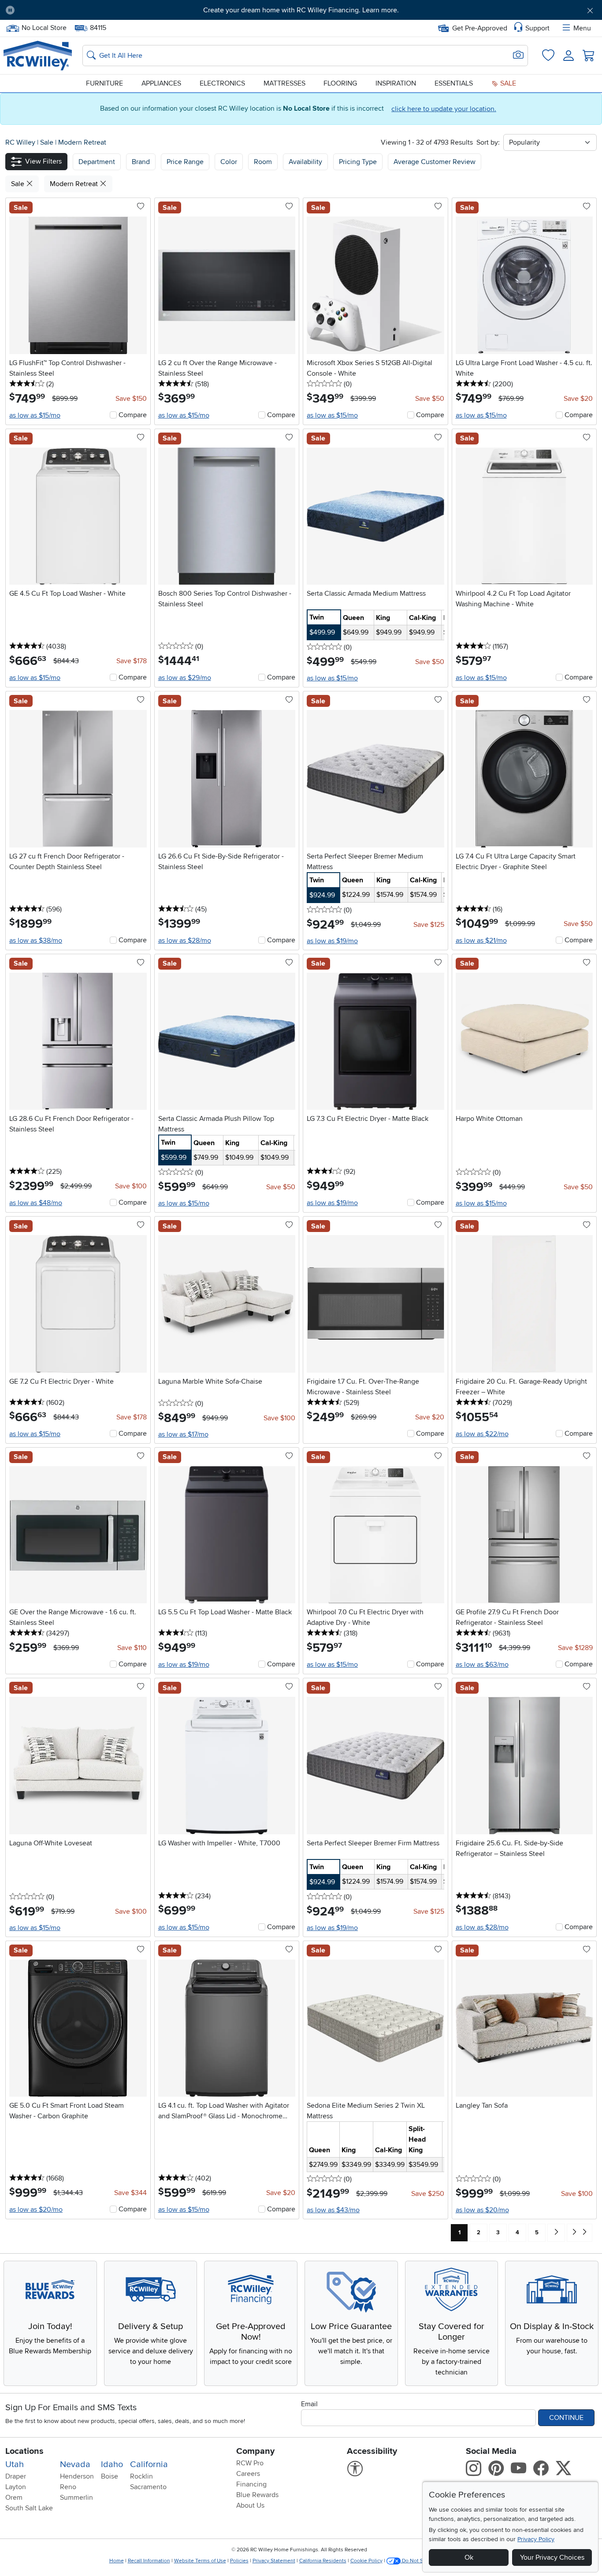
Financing (251, 2484)
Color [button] (229, 162)
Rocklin (141, 2476)
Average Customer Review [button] (435, 162)
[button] (68, 10)
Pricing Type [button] (358, 162)
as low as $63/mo (482, 1665)
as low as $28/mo (185, 941)
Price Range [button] (185, 162)
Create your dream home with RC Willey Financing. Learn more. (301, 10)
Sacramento (148, 2487)
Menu (582, 28)
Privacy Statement (274, 2561)
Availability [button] (305, 162)
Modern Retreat (82, 142)
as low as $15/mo (35, 415)
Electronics (222, 83)
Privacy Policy (536, 2539)
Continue (566, 2418)
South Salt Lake (29, 2508)
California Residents (323, 2561)
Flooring (340, 83)
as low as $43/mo (333, 2210)
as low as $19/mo (332, 941)
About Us (250, 2505)
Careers (248, 2474)
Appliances (161, 83)
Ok (469, 2557)
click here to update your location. (444, 109)
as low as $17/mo (183, 1434)
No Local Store (44, 27)
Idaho (112, 2464)
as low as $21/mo (481, 941)
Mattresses (284, 83)
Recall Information (149, 2561)
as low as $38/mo (36, 941)
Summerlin (76, 2498)
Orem (14, 2498)
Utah (15, 2464)
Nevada (75, 2464)
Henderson (77, 2476)
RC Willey (20, 142)
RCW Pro (250, 2463)
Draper (16, 2476)
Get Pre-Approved (480, 28)
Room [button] (263, 162)
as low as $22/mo (482, 1434)
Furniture (104, 83)
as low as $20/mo (36, 2210)
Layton (16, 2487)
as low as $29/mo (185, 678)
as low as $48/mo (36, 1203)
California (149, 2464)
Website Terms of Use (200, 2561)
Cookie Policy (366, 2561)
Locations (24, 2451)
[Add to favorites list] (141, 207)
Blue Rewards (257, 2495)
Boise (110, 2476)
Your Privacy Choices (552, 2557)
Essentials (454, 83)
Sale (507, 83)
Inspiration (396, 83)
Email (309, 2404)
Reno (68, 2487)
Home (117, 2561)
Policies (239, 2561)
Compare (133, 415)
